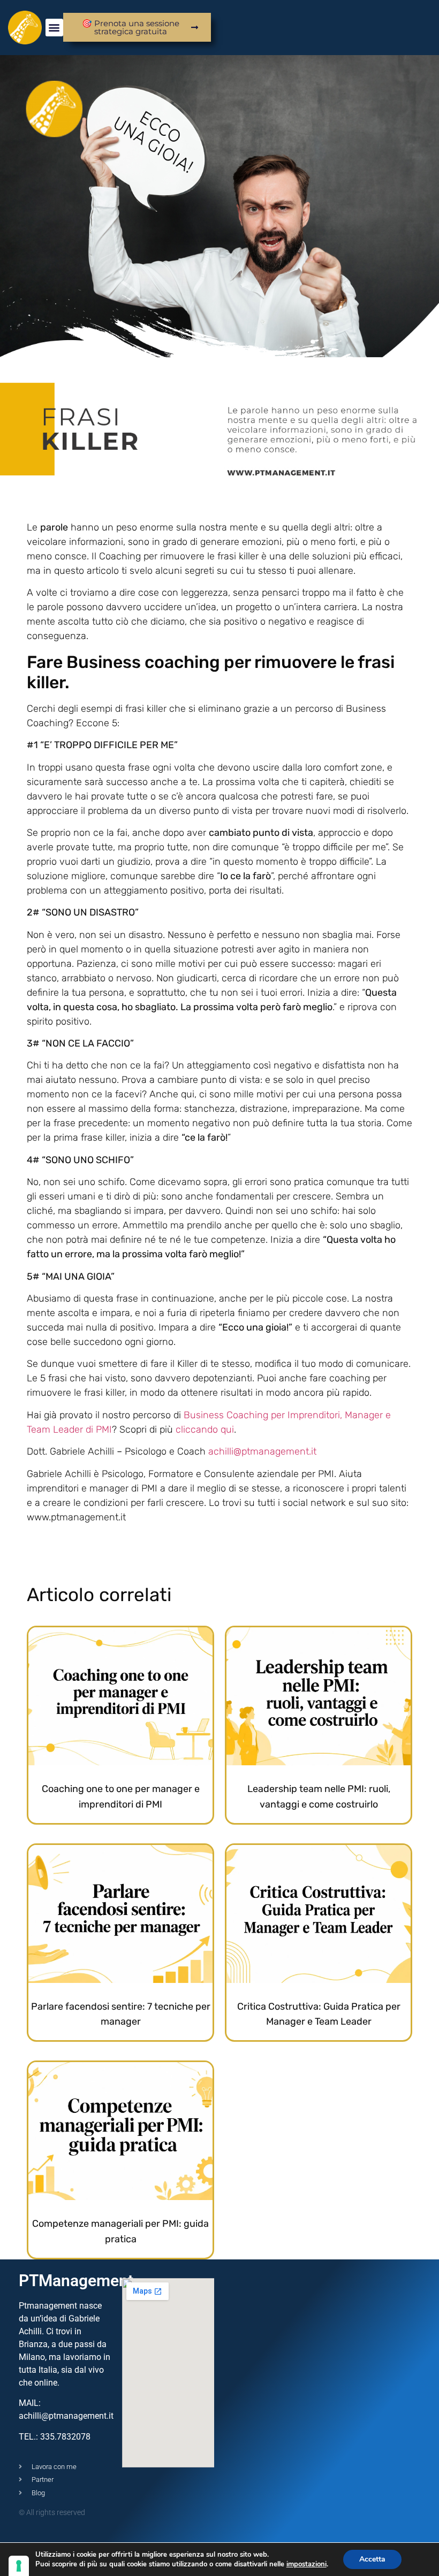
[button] (54, 28)
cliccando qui (205, 1429)
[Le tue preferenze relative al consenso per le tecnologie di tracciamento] (19, 2566)
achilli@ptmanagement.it (262, 1451)
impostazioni (306, 2564)
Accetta (372, 2559)
